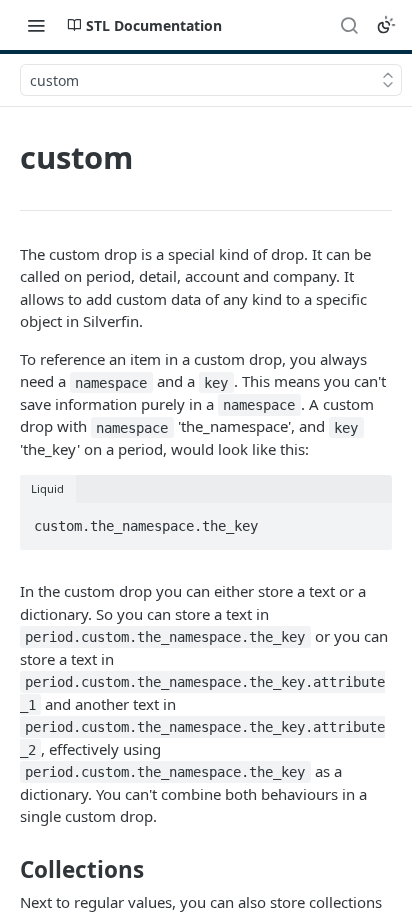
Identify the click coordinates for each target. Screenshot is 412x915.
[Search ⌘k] (349, 25)
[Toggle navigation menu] (36, 25)
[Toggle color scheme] (386, 25)
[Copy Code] (368, 520)
